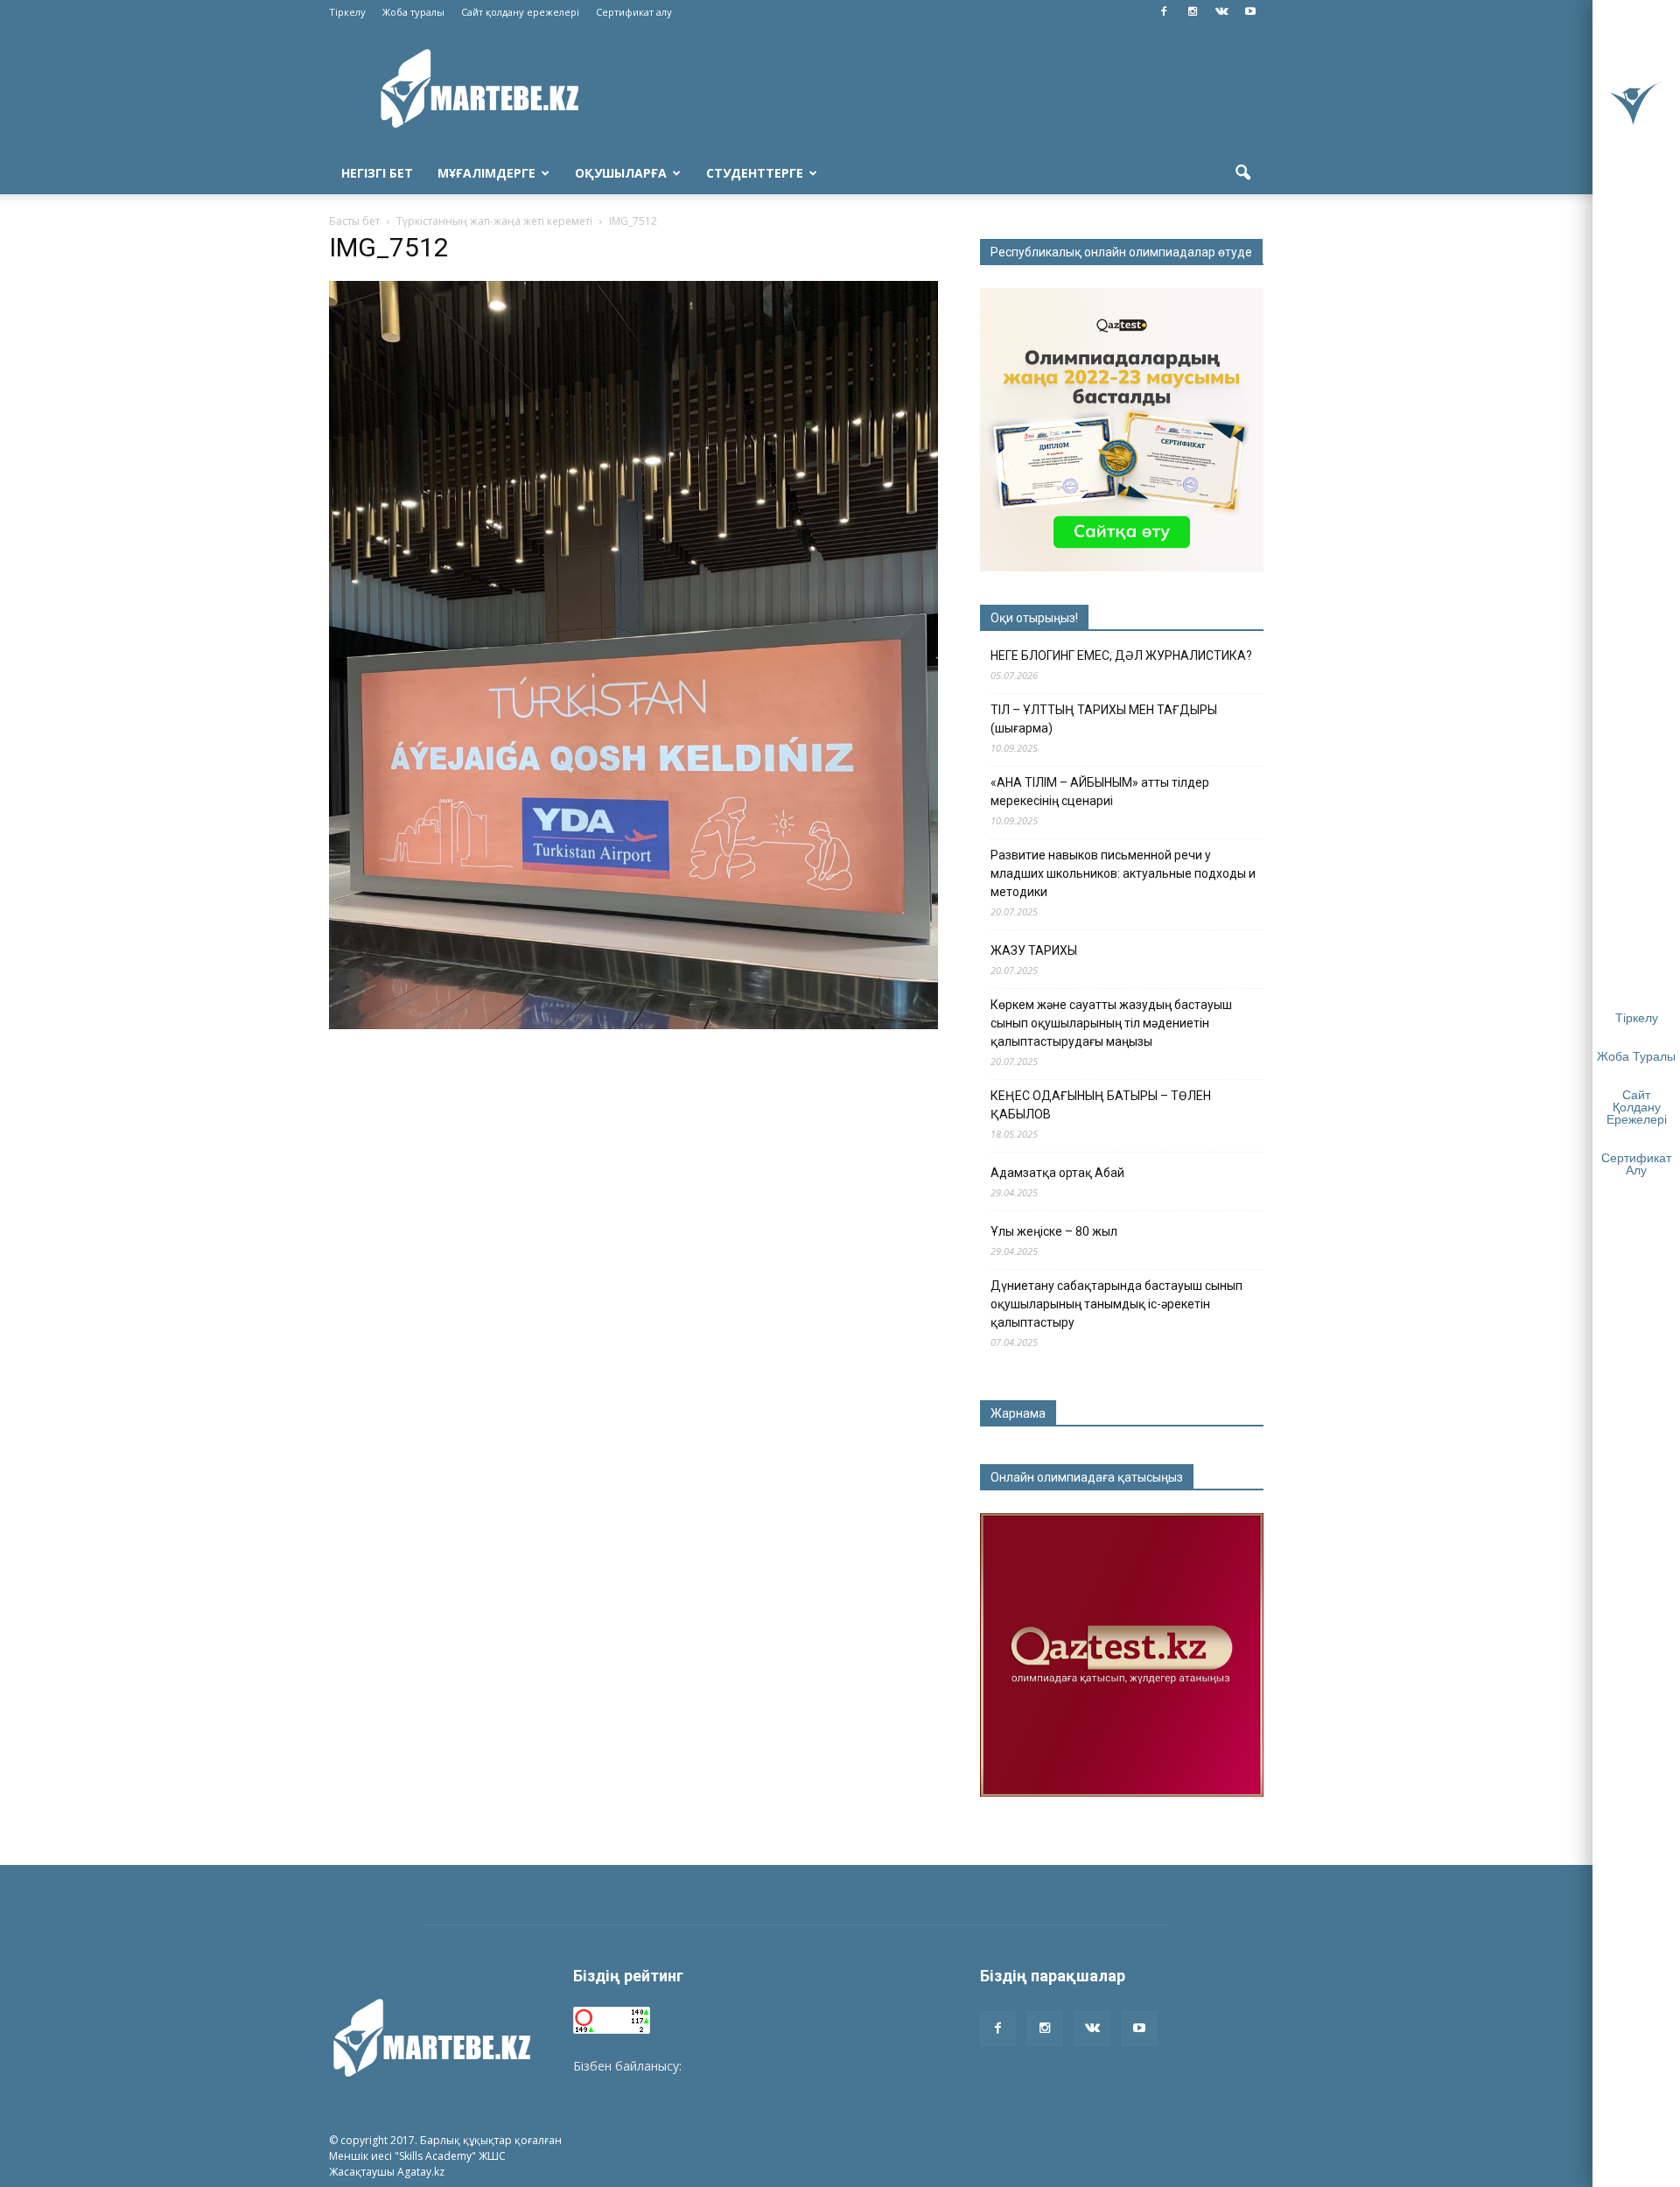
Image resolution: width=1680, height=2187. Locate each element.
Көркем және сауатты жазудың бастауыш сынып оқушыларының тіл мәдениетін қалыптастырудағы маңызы (1111, 1023)
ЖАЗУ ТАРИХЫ (1034, 950)
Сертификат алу (634, 12)
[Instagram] (1193, 12)
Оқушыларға (621, 173)
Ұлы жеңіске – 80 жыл (1054, 1231)
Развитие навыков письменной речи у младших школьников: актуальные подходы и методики (1123, 873)
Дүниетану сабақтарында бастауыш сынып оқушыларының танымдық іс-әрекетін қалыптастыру (1116, 1304)
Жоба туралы (413, 12)
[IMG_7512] (633, 1025)
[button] (1242, 173)
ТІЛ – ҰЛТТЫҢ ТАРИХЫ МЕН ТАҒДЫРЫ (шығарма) (1104, 719)
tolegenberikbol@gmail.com (764, 2066)
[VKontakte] (1221, 12)
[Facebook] (1164, 12)
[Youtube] (1250, 12)
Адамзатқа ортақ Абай (1057, 1173)
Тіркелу (347, 12)
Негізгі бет (377, 173)
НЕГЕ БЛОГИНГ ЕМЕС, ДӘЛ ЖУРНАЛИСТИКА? (1121, 655)
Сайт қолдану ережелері (520, 12)
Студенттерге (755, 173)
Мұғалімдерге (486, 173)
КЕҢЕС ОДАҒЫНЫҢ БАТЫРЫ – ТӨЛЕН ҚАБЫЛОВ (1101, 1105)
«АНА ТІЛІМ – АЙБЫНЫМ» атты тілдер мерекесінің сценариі (1100, 792)
